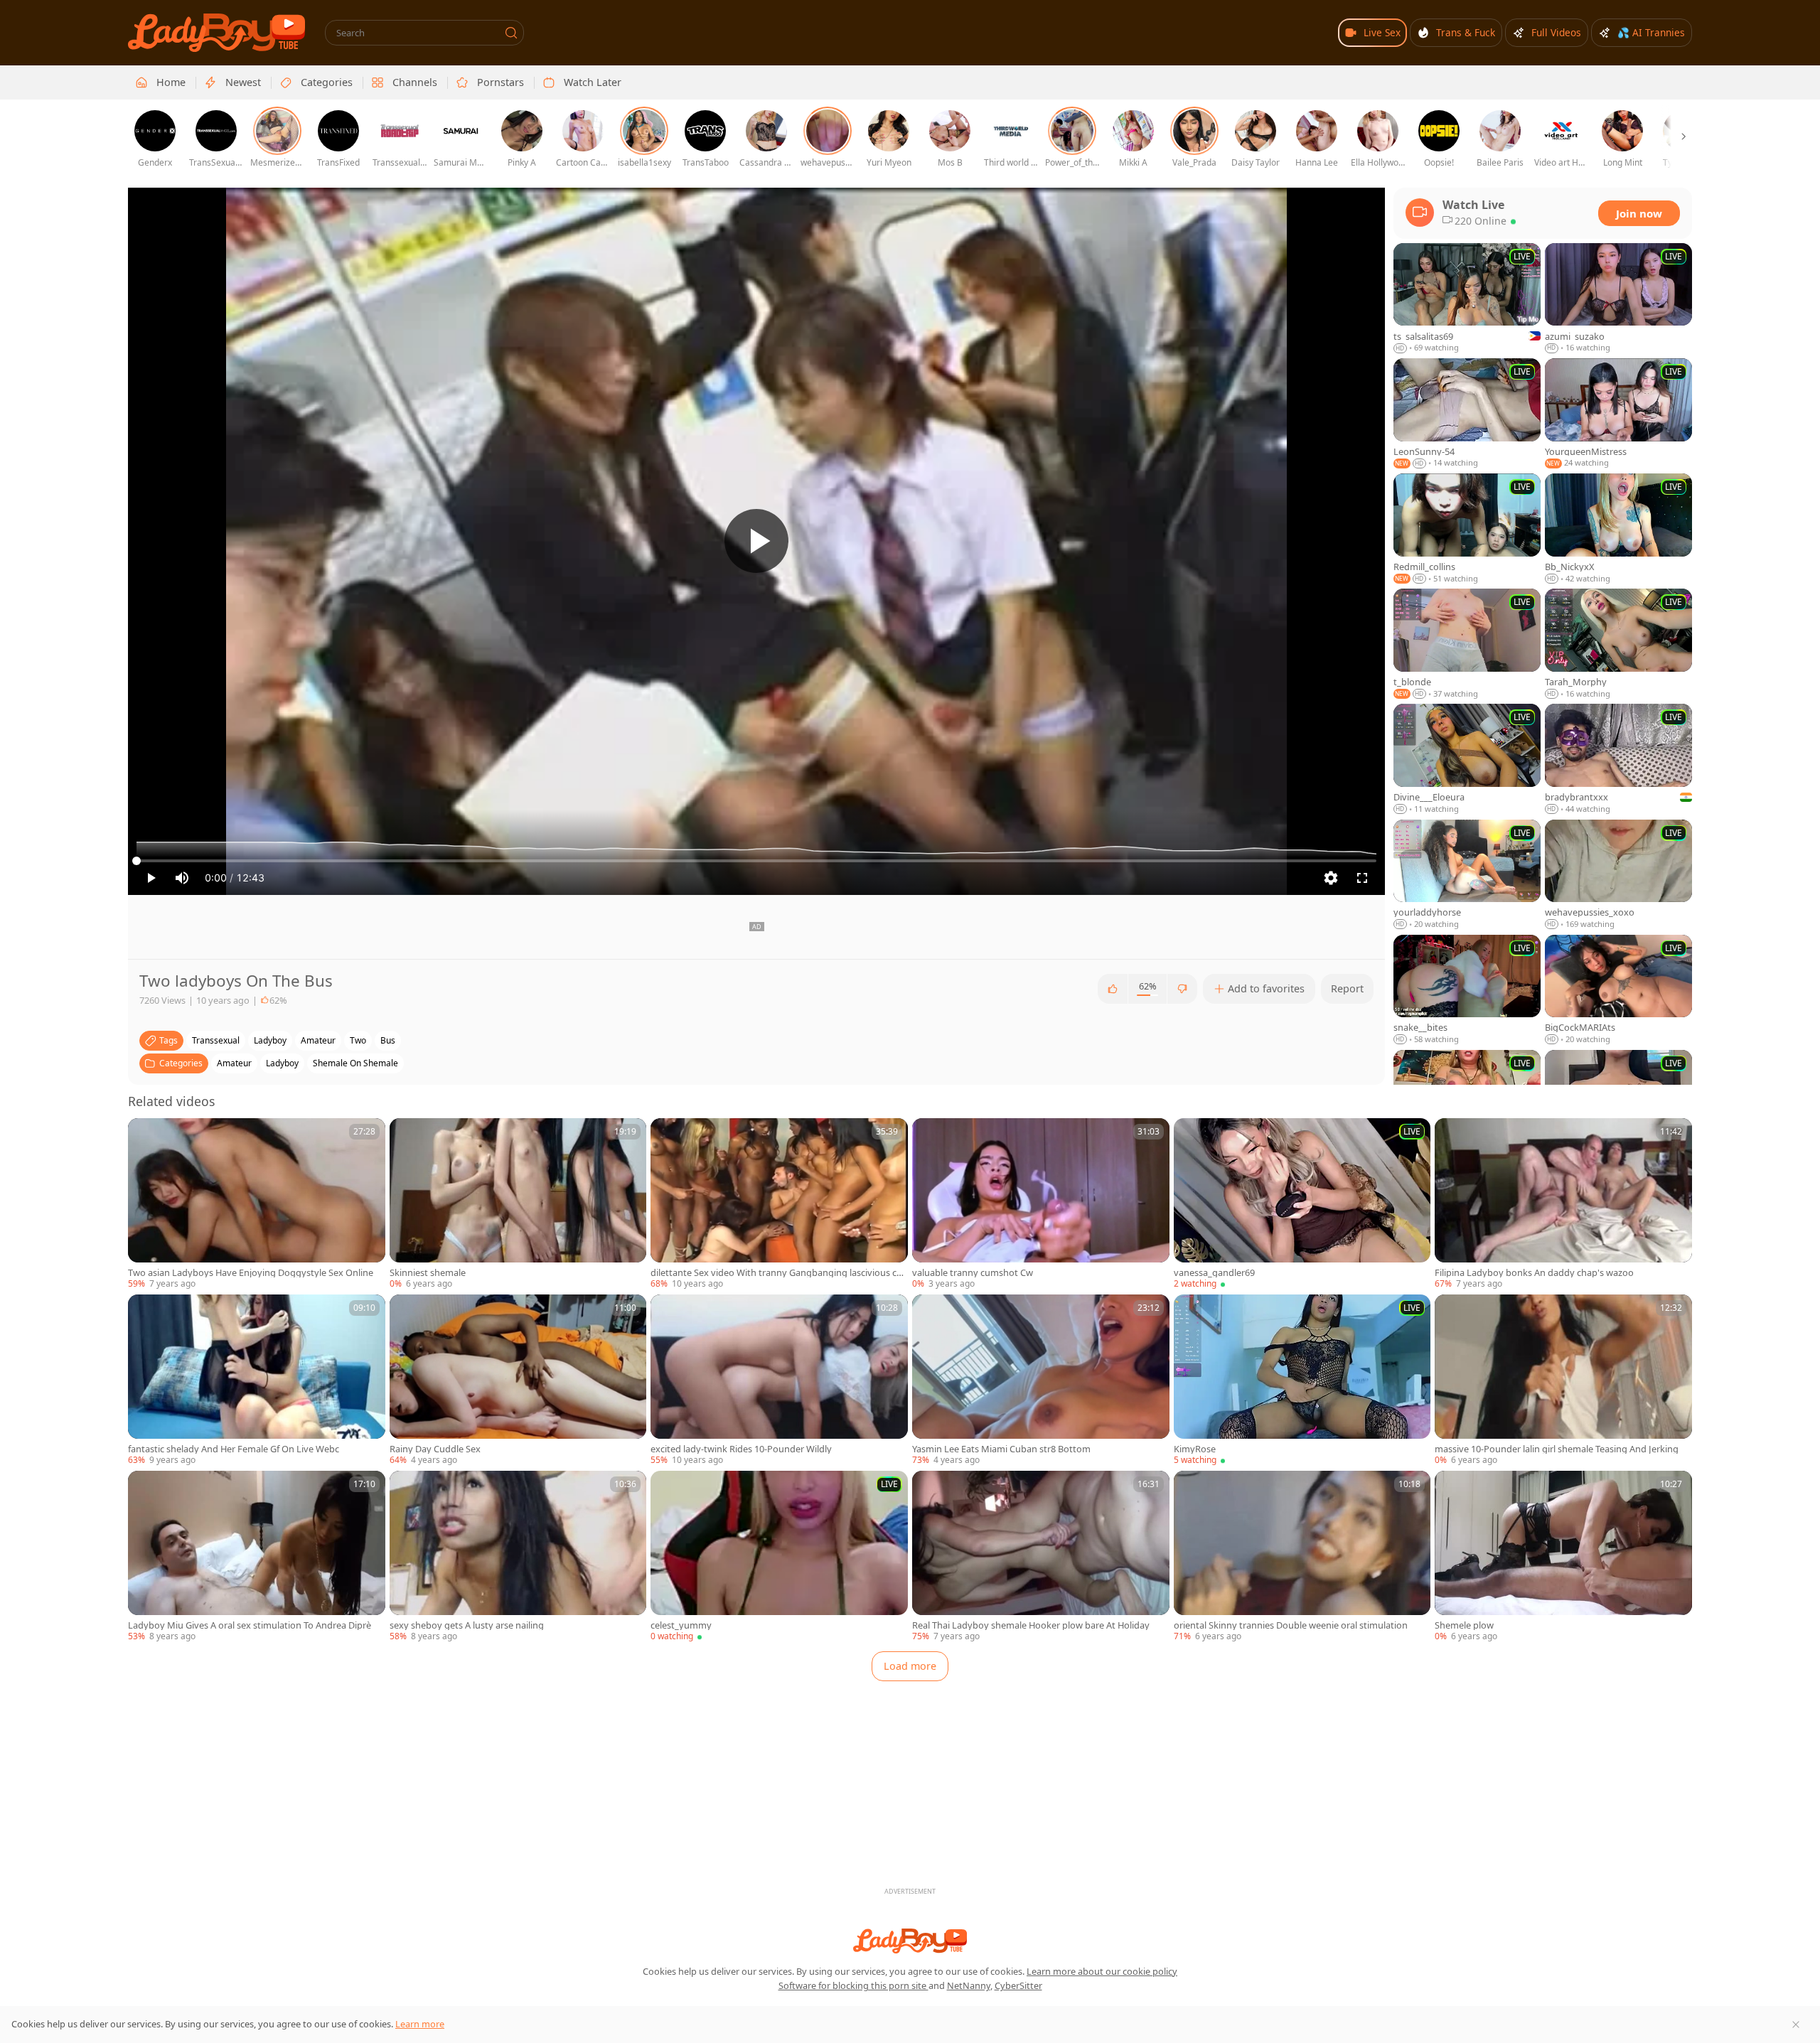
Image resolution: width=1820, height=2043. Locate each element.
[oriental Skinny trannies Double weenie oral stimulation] (1302, 1557)
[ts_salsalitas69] (1467, 299)
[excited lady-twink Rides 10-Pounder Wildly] (779, 1380)
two (358, 1040)
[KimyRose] (1302, 1380)
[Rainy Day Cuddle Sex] (518, 1380)
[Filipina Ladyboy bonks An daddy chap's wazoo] (1563, 1204)
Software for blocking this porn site (853, 1985)
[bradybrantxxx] (1618, 759)
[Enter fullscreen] (1362, 878)
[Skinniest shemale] (518, 1204)
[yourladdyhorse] (1467, 875)
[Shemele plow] (1563, 1557)
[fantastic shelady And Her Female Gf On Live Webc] (257, 1380)
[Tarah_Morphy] (1618, 644)
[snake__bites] (1467, 990)
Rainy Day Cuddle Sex (435, 1449)
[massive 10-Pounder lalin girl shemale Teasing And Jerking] (1563, 1380)
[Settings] (1331, 878)
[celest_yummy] (779, 1557)
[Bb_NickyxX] (1618, 529)
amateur (318, 1040)
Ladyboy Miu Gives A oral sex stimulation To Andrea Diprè (250, 1625)
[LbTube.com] (216, 33)
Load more (910, 1666)
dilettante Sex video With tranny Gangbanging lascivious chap (779, 1273)
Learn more (420, 2024)
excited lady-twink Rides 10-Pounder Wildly (741, 1449)
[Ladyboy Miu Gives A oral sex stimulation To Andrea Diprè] (257, 1557)
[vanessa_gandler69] (1302, 1204)
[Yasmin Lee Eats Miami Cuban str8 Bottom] (1041, 1380)
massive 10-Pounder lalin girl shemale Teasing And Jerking (1557, 1449)
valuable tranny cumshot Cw (973, 1273)
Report (1347, 988)
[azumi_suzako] (1618, 299)
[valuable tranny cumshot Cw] (1041, 1204)
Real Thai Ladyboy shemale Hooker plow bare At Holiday (1031, 1625)
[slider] (756, 861)
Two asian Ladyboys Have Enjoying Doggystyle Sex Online (251, 1273)
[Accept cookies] (1796, 2025)
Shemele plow (1464, 1625)
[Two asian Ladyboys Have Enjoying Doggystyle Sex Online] (257, 1204)
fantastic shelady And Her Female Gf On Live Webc (234, 1449)
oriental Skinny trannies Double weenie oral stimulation (1291, 1625)
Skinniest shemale (428, 1273)
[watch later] (145, 1135)
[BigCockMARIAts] (1618, 990)
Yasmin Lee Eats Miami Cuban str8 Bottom (1001, 1449)
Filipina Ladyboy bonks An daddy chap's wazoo (1534, 1273)
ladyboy (270, 1040)
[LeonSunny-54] (1467, 414)
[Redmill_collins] (1467, 529)
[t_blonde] (1467, 644)
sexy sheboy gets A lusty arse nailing (467, 1625)
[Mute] (182, 878)
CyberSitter (1018, 1985)
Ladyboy (282, 1063)
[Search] (511, 33)
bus (388, 1040)
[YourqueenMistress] (1618, 414)
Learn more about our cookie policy (1102, 1971)
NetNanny (969, 1985)
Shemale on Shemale (355, 1063)
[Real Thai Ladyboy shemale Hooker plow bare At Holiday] (1041, 1557)
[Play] (756, 541)
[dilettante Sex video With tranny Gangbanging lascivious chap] (779, 1204)
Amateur (234, 1063)
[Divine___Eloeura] (1467, 759)
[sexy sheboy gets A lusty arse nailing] (518, 1557)
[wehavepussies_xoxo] (1618, 875)
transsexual (216, 1040)
